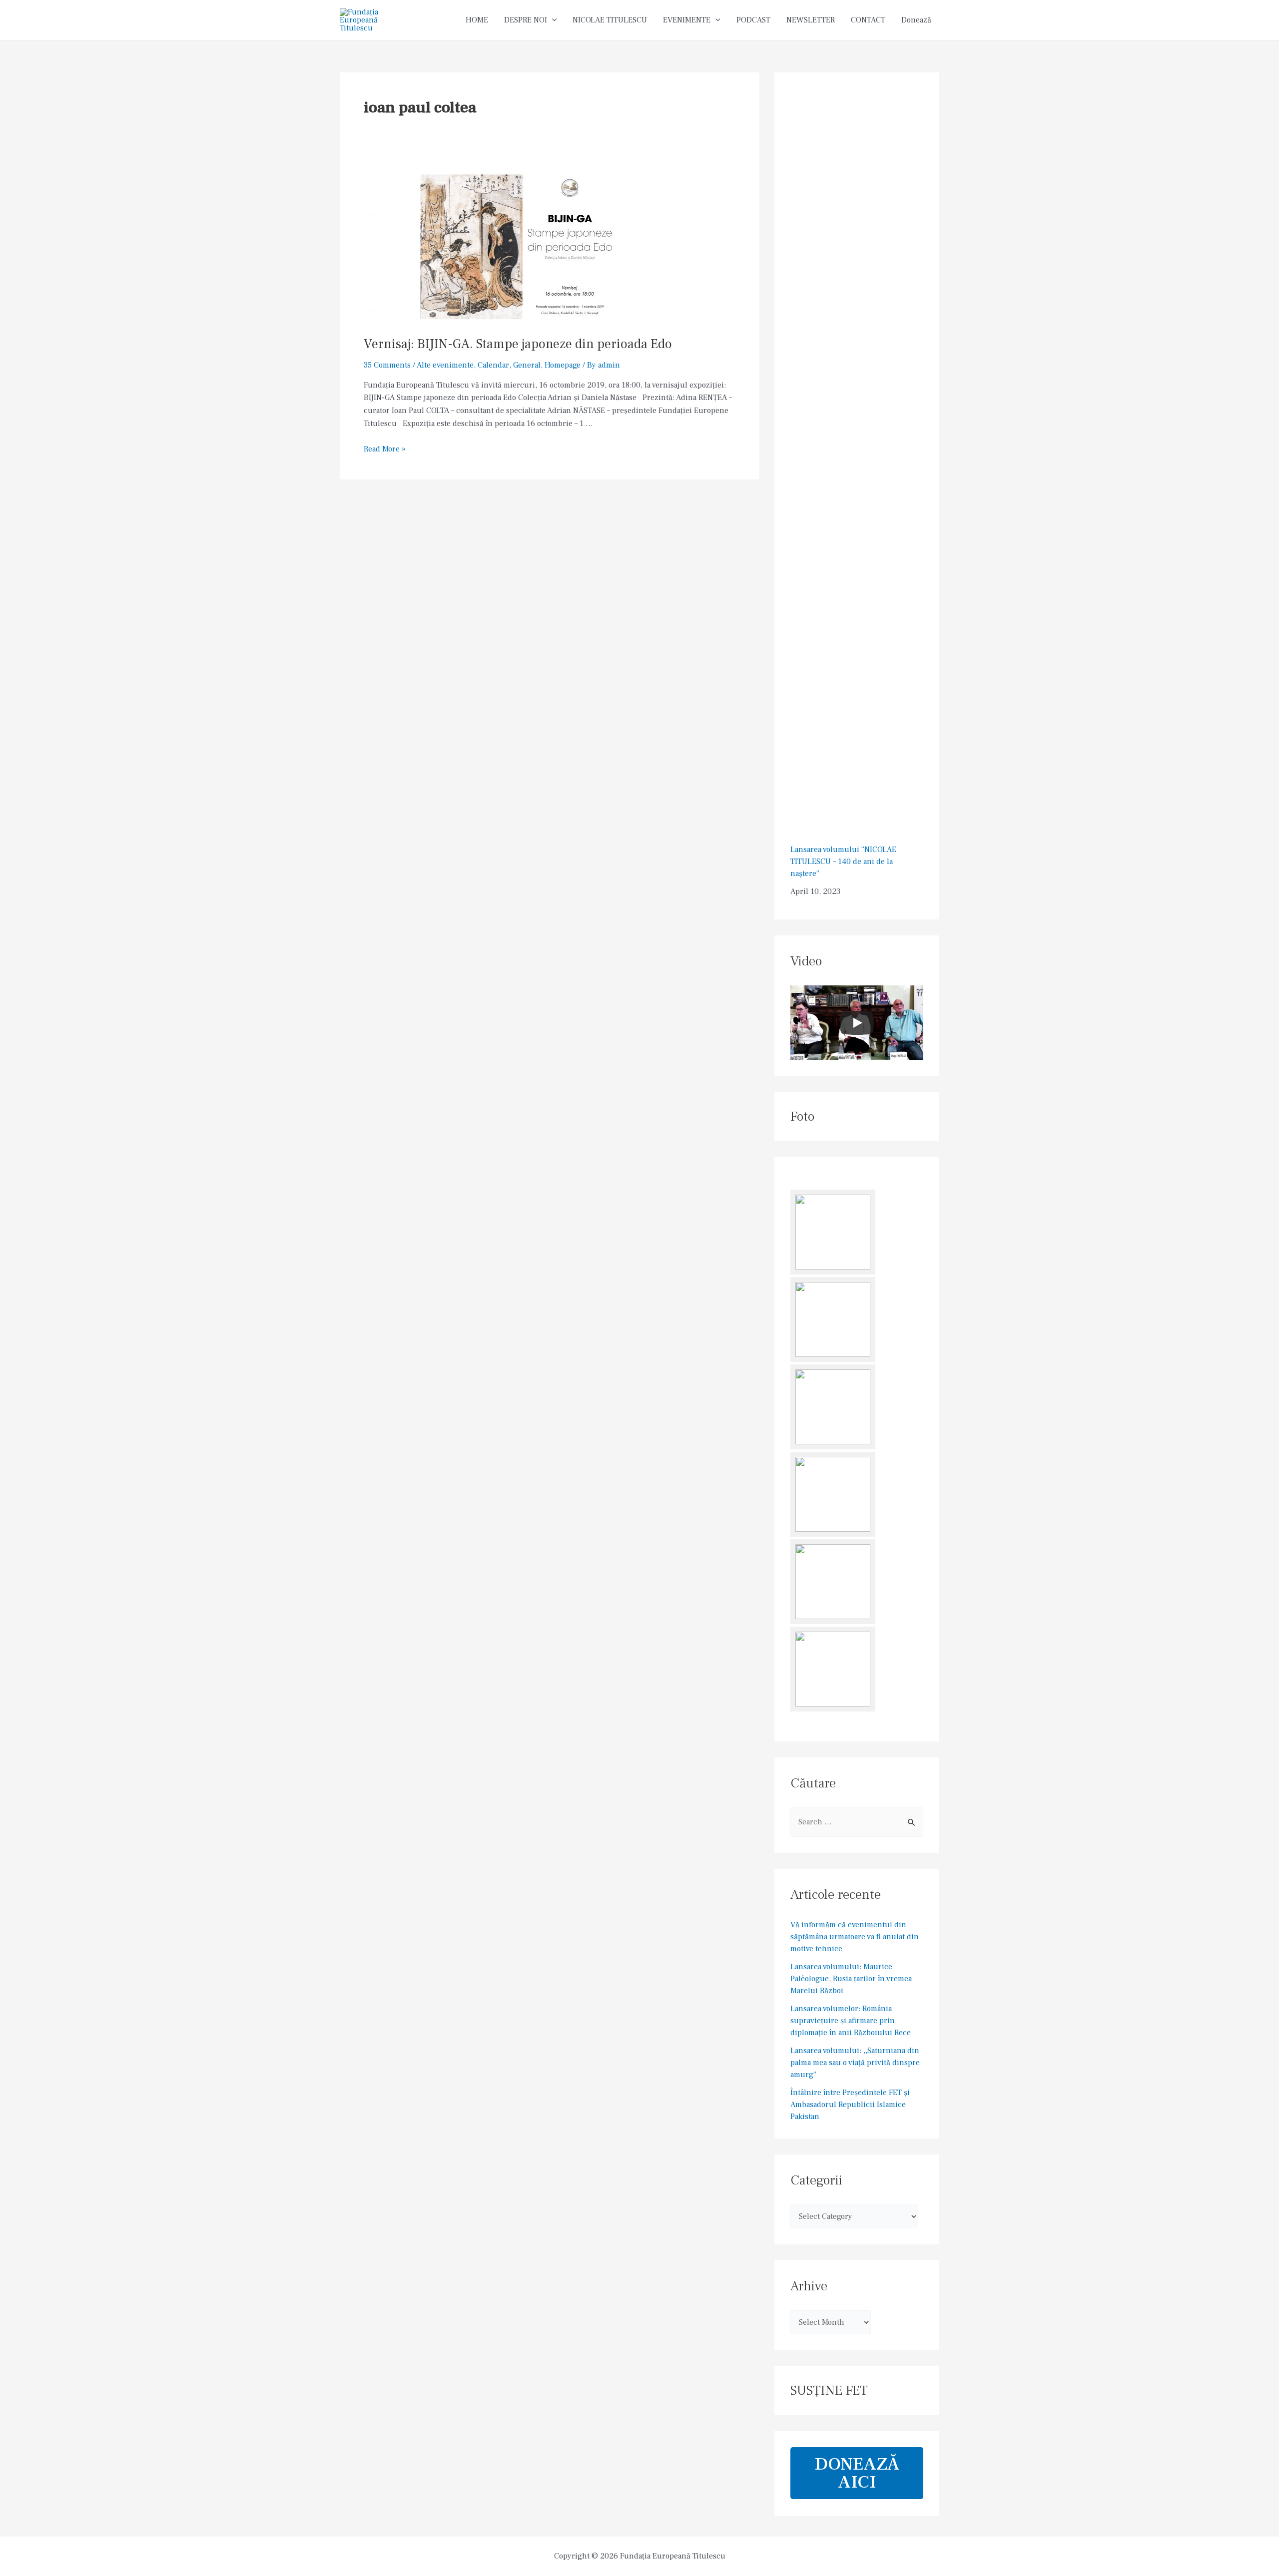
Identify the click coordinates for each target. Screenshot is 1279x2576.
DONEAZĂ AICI (857, 2473)
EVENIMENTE (687, 20)
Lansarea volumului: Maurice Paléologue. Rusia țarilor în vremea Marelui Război (851, 1979)
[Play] (857, 1023)
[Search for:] (857, 1822)
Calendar (493, 365)
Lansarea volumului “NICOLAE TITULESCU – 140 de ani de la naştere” (843, 861)
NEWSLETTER (811, 20)
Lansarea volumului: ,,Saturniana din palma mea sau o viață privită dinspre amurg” (855, 2063)
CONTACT (868, 20)
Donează (916, 20)
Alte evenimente (445, 365)
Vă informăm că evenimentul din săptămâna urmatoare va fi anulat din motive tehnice (855, 1937)
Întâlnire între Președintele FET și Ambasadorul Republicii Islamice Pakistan (850, 2105)
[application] (552, 20)
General (527, 365)
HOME (477, 20)
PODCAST (753, 20)
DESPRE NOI (526, 20)
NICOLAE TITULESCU (610, 20)
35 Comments (387, 365)
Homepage (563, 365)
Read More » (385, 449)
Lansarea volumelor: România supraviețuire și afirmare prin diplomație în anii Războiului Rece (851, 2021)
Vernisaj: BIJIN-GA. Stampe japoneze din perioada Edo (518, 344)
